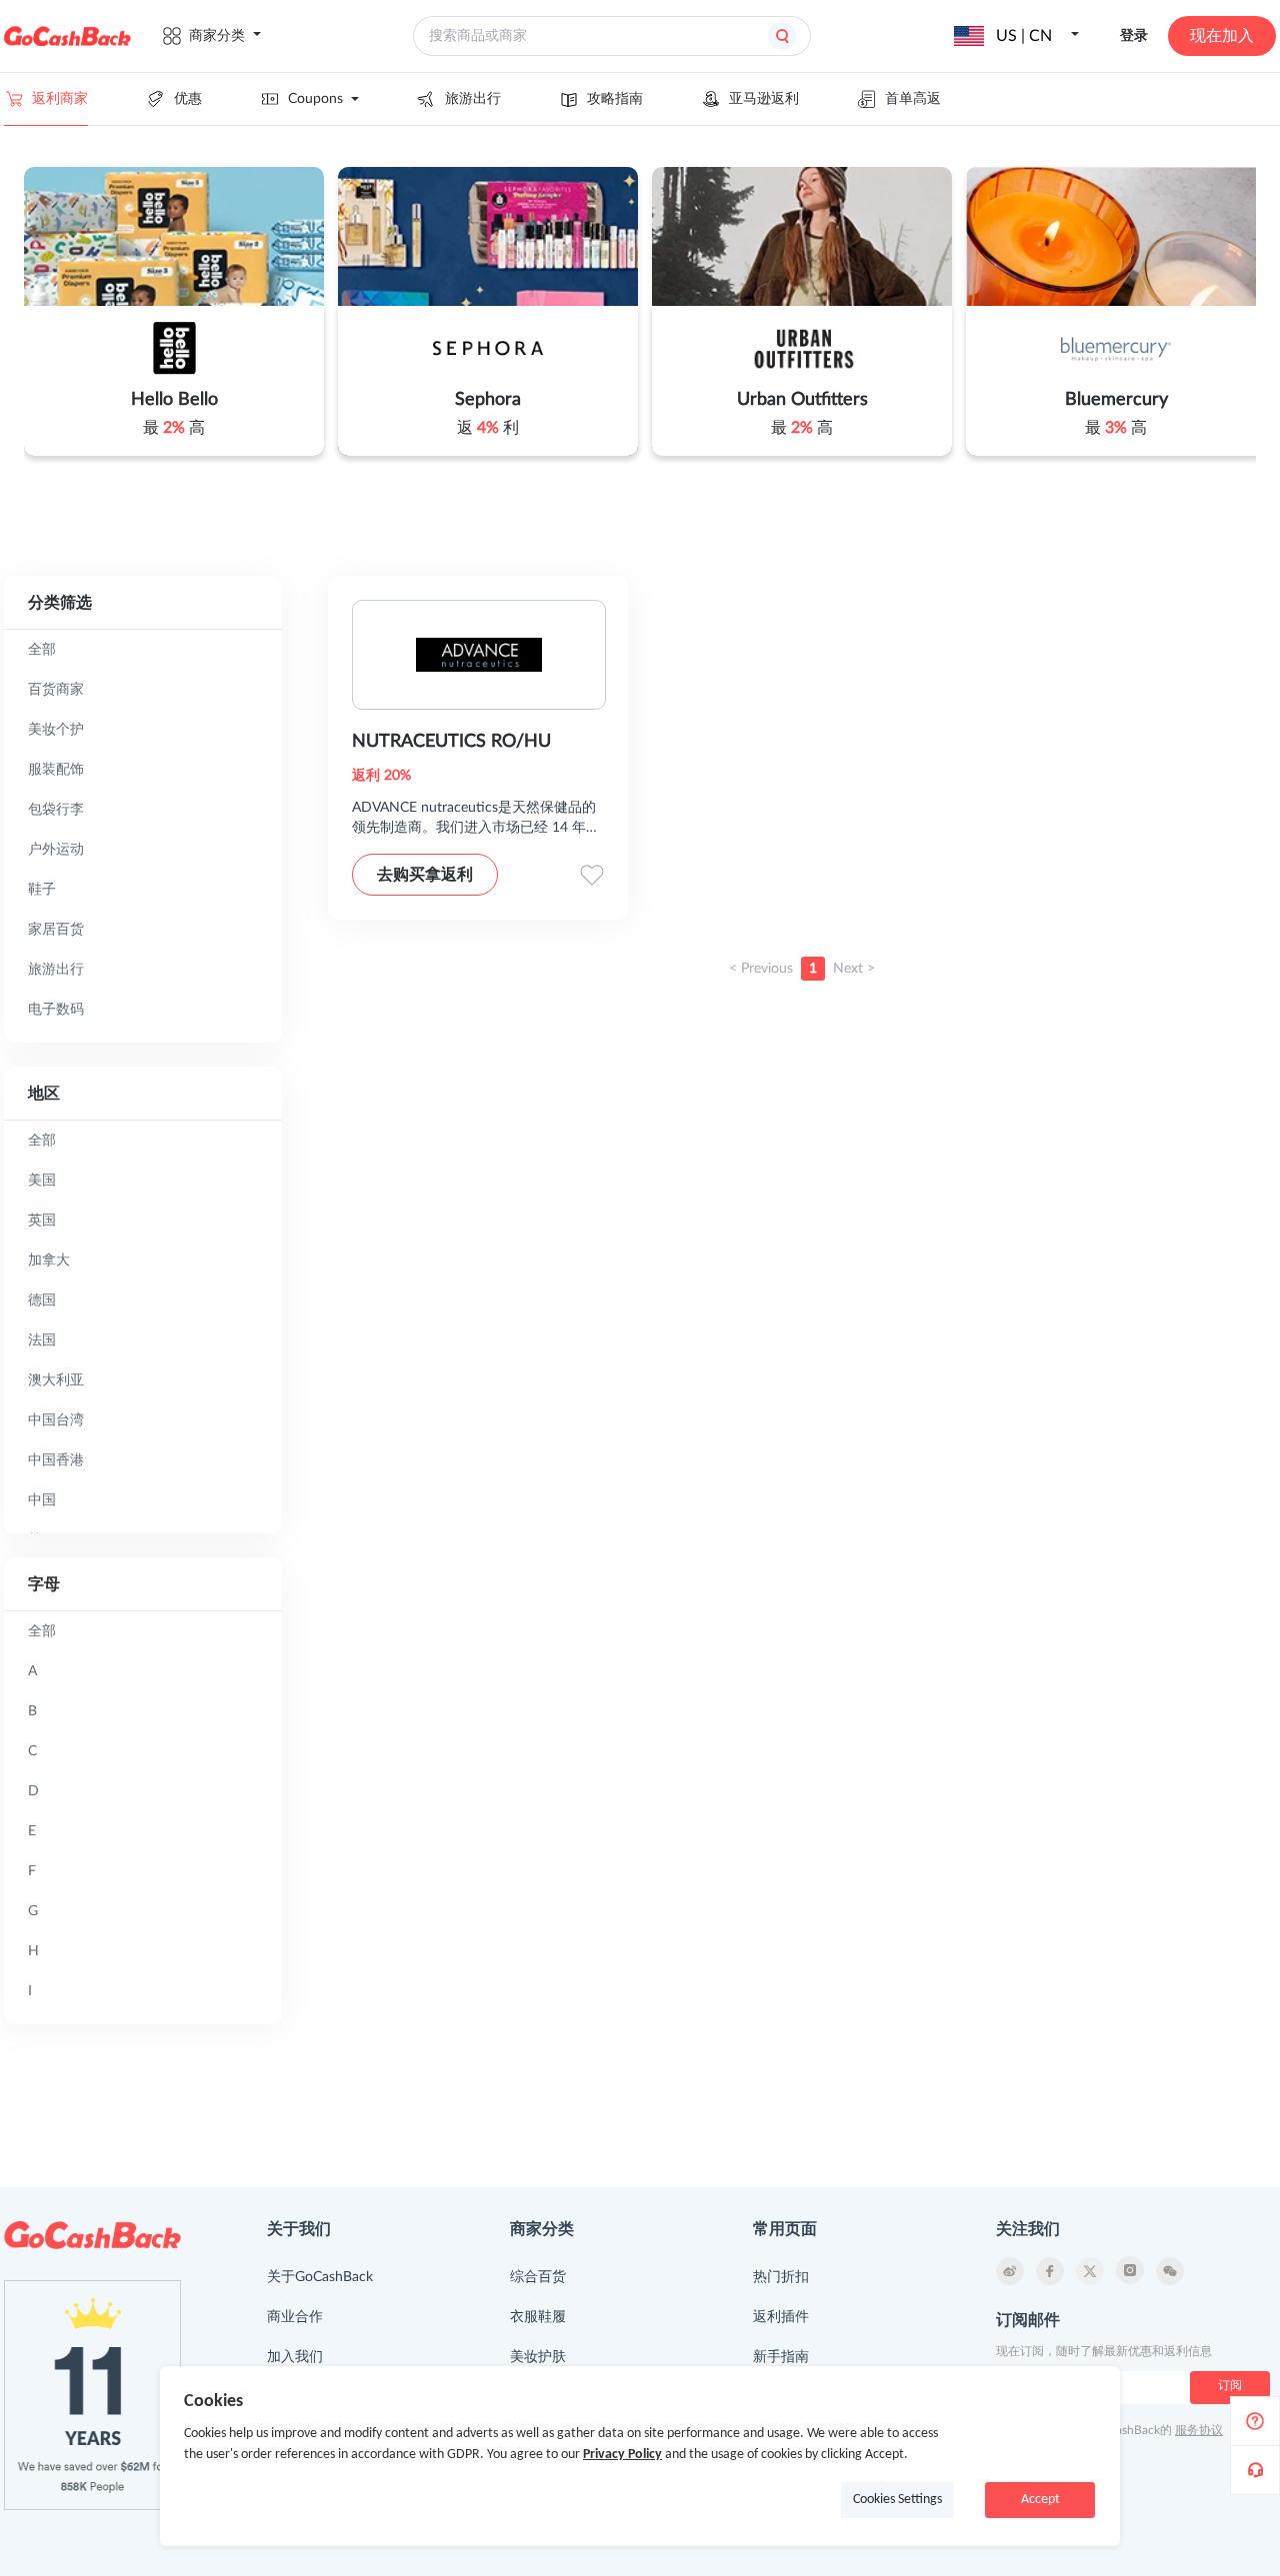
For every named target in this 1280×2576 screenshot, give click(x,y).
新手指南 (781, 2357)
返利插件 (781, 2317)
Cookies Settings (897, 2500)
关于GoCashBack (320, 2277)
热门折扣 (781, 2277)
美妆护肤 (538, 2357)
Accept (1040, 2500)
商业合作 (295, 2317)
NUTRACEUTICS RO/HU (451, 742)
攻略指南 (615, 99)
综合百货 (538, 2277)
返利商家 (60, 99)
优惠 (188, 99)
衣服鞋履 (538, 2317)
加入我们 (295, 2357)
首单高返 (913, 99)
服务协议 (1199, 2430)
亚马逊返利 (764, 99)
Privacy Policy (622, 2455)
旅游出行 (473, 99)
